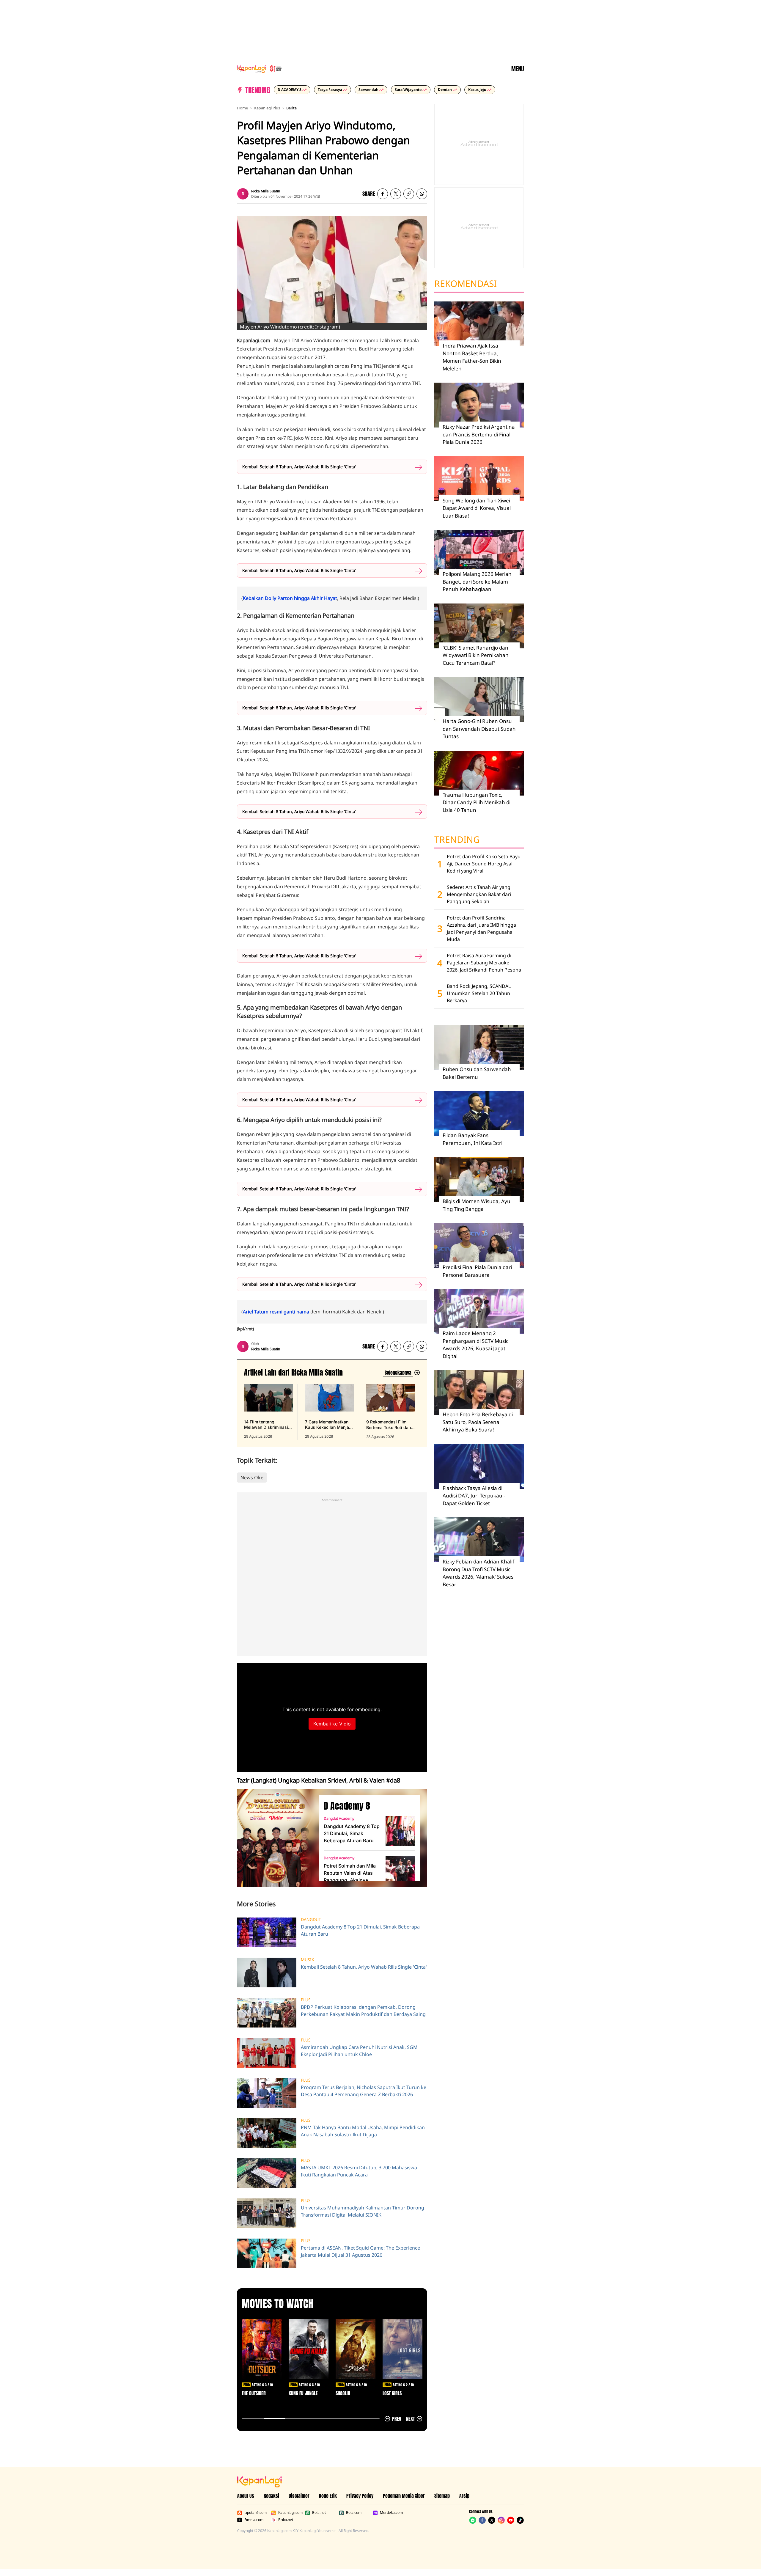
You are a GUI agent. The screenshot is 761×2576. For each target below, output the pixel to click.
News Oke (252, 1478)
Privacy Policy (360, 2496)
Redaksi (271, 2496)
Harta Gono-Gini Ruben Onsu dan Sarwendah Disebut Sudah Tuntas (479, 729)
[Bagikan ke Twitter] (396, 194)
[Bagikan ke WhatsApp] (422, 194)
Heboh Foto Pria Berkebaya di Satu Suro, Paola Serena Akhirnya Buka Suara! (478, 1422)
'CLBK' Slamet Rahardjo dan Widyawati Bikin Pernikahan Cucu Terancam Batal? (476, 655)
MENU (518, 69)
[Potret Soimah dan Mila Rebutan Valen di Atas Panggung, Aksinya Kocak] (400, 1871)
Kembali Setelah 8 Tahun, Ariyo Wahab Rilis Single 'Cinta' (299, 467)
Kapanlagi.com (290, 2513)
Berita (291, 108)
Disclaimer (299, 2496)
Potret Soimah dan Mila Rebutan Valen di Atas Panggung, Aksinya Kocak (350, 1873)
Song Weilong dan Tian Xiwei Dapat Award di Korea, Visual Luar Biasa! (477, 508)
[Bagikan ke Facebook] (383, 194)
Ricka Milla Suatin (266, 191)
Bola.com (354, 2513)
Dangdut (311, 1920)
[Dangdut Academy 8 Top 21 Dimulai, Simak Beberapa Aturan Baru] (400, 1831)
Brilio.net (286, 2520)
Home (242, 108)
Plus (306, 2000)
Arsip (464, 2496)
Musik (308, 1960)
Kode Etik (328, 2496)
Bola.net (319, 2513)
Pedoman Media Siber (404, 2496)
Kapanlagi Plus (267, 108)
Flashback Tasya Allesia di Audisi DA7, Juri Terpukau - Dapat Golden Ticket (474, 1496)
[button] (409, 194)
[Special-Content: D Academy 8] (276, 1838)
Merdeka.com (391, 2513)
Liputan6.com (255, 2513)
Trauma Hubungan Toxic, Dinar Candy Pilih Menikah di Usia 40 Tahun (477, 802)
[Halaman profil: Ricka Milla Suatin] (243, 194)
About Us (246, 2496)
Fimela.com (254, 2520)
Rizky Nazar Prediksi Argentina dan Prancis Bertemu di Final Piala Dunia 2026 (479, 434)
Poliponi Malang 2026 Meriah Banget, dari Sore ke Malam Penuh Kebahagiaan (477, 581)
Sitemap (442, 2496)
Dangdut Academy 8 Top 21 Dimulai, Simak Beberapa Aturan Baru (352, 1833)
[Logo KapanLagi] (260, 68)
